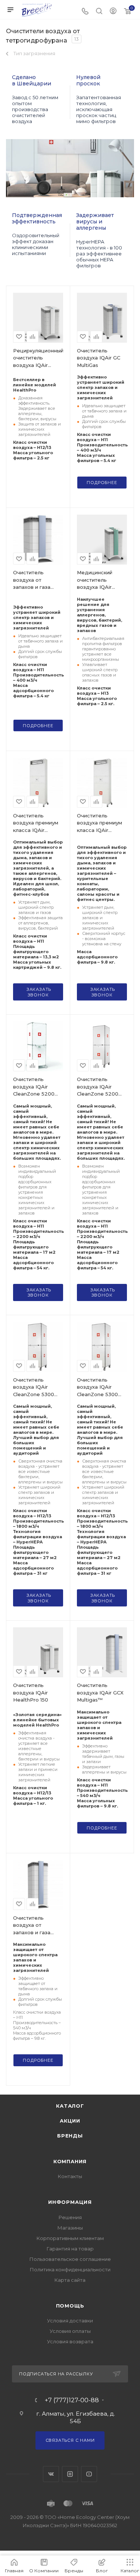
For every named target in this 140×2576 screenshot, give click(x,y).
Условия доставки (70, 2321)
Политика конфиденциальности (70, 2269)
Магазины (70, 2228)
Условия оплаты (70, 2331)
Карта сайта (70, 2280)
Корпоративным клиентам (70, 2238)
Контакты (70, 2176)
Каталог (70, 2106)
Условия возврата (70, 2341)
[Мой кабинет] (113, 12)
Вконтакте (51, 2474)
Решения (70, 2217)
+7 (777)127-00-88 (72, 2400)
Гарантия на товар (70, 2249)
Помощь (70, 2306)
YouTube (89, 2474)
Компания (70, 2161)
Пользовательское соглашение (70, 2259)
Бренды (70, 2136)
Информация (70, 2202)
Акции (70, 2121)
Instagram (70, 2474)
